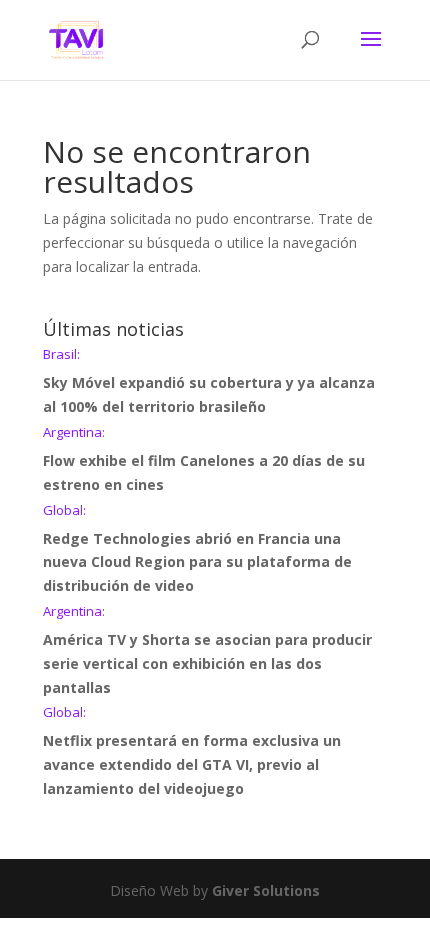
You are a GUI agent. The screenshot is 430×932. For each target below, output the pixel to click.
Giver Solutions (266, 890)
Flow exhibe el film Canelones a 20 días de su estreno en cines (204, 460)
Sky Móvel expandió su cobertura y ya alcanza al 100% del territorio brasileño (209, 382)
